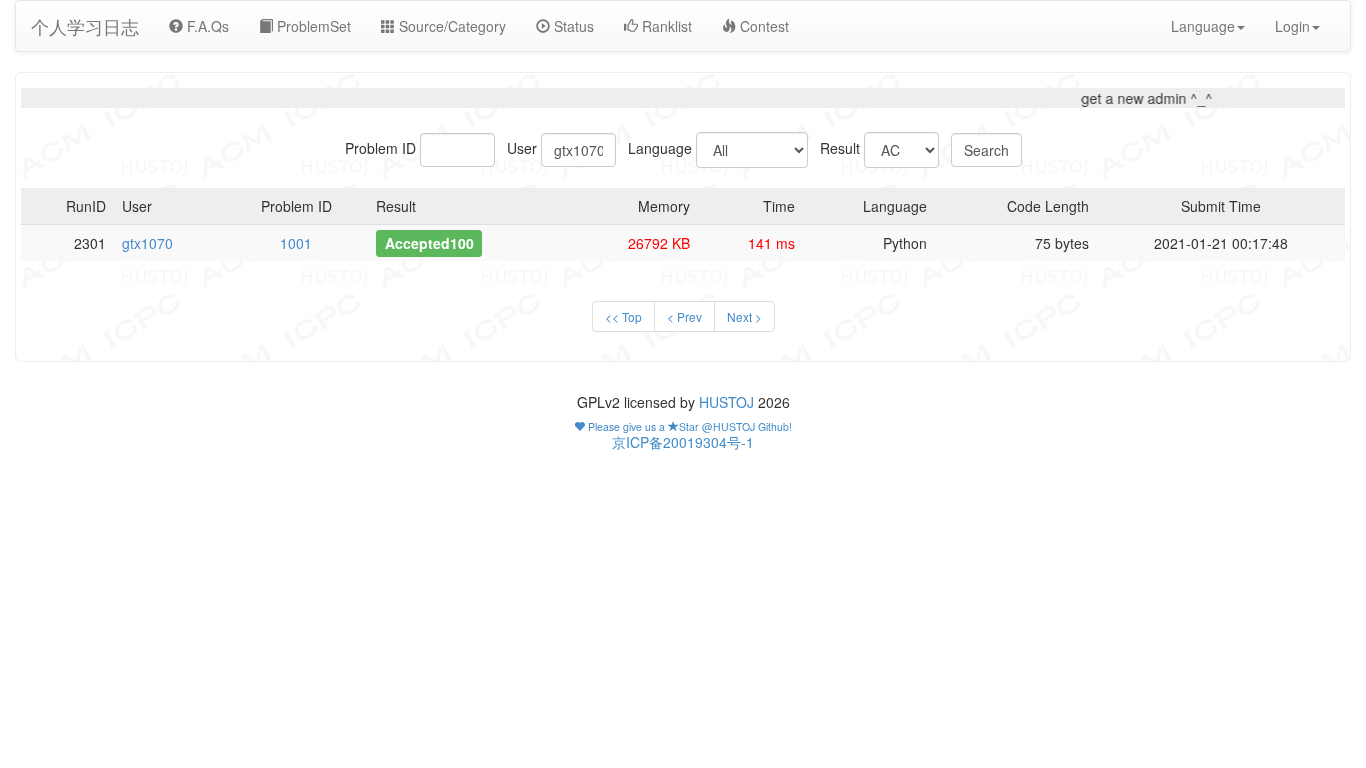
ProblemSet (312, 26)
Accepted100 (429, 243)
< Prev (684, 316)
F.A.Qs (206, 26)
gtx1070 (147, 243)
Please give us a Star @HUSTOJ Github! (688, 426)
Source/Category (450, 26)
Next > (744, 316)
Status (572, 26)
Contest (762, 26)
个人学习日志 (85, 26)
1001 (296, 243)
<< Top (623, 316)
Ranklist (665, 26)
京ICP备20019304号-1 (683, 442)
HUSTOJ (726, 402)
